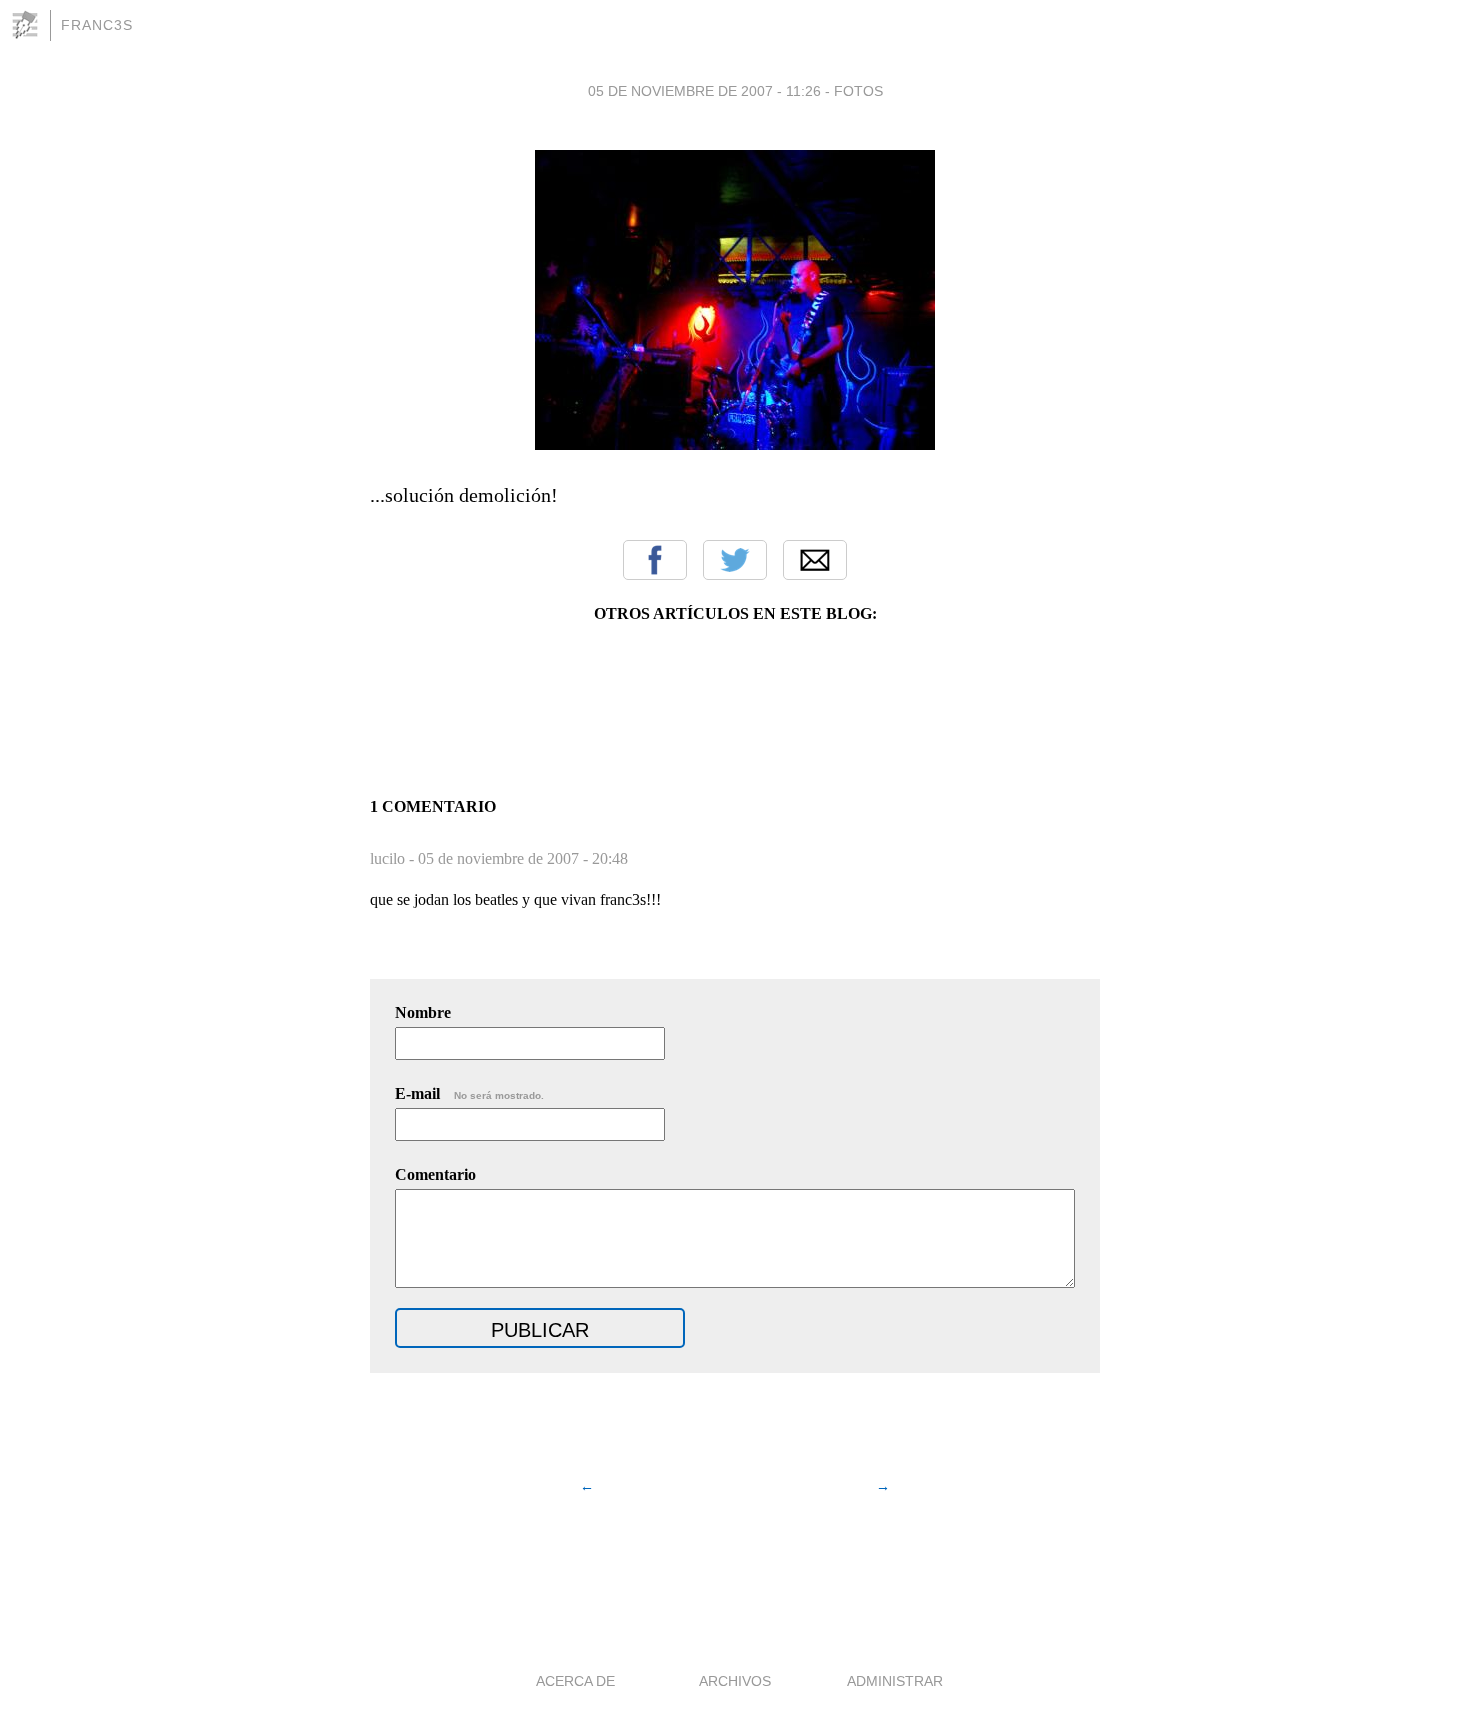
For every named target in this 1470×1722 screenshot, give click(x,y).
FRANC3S (97, 25)
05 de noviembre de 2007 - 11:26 (704, 91)
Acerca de (575, 1681)
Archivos (735, 1681)
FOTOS (858, 91)
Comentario (435, 1174)
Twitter (735, 560)
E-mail (469, 1093)
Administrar (895, 1681)
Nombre (423, 1012)
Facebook (655, 560)
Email (815, 560)
